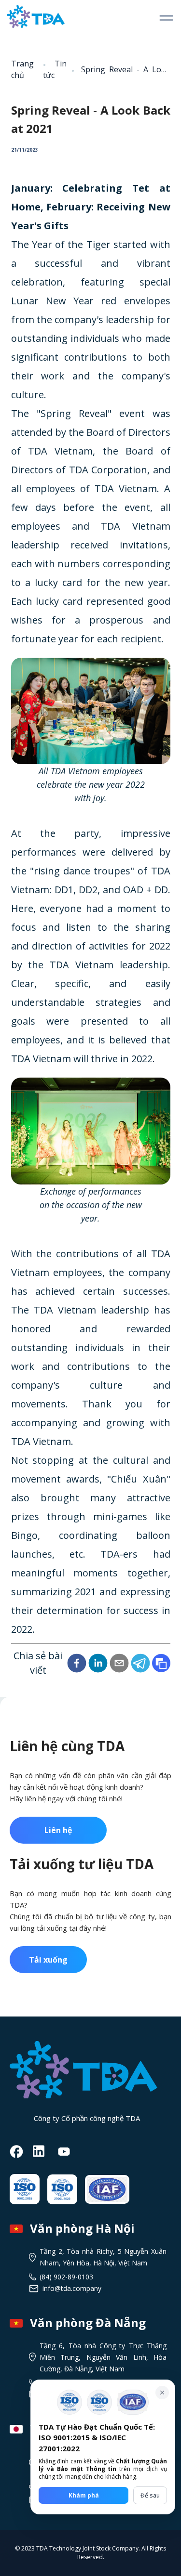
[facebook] (77, 1663)
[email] (119, 1663)
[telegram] (140, 1663)
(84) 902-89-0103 (66, 2277)
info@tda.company (72, 2288)
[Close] (162, 2393)
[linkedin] (98, 1663)
